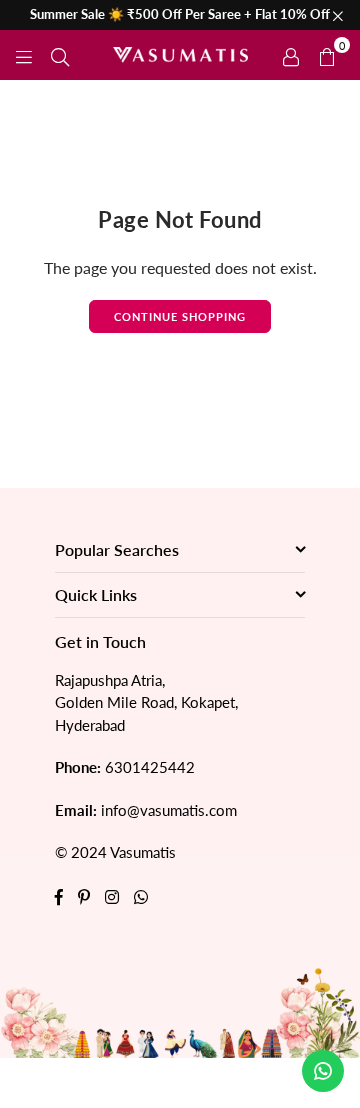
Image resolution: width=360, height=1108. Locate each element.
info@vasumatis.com (169, 810)
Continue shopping (180, 316)
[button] (327, 55)
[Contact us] (323, 1071)
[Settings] (291, 55)
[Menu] (24, 54)
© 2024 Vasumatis (115, 852)
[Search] (60, 54)
